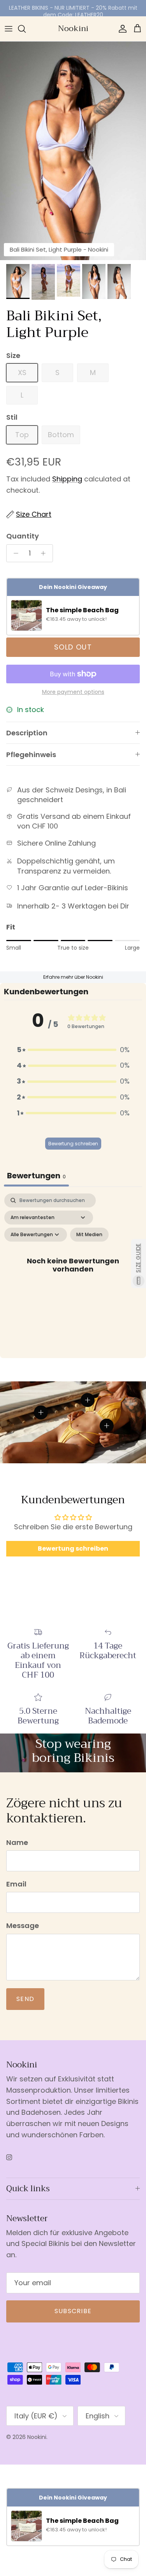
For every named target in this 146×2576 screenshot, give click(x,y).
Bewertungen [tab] (36, 1176)
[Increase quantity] (45, 553)
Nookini (37, 2437)
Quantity (23, 536)
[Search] (26, 29)
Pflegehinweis (31, 755)
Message (23, 1925)
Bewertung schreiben (73, 1144)
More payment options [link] (73, 692)
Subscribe (73, 2311)
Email (16, 1884)
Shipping (67, 479)
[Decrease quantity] (14, 553)
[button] (73, 1050)
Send (25, 1999)
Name (17, 1842)
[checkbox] (89, 1235)
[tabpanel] (73, 1274)
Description (27, 733)
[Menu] (9, 29)
